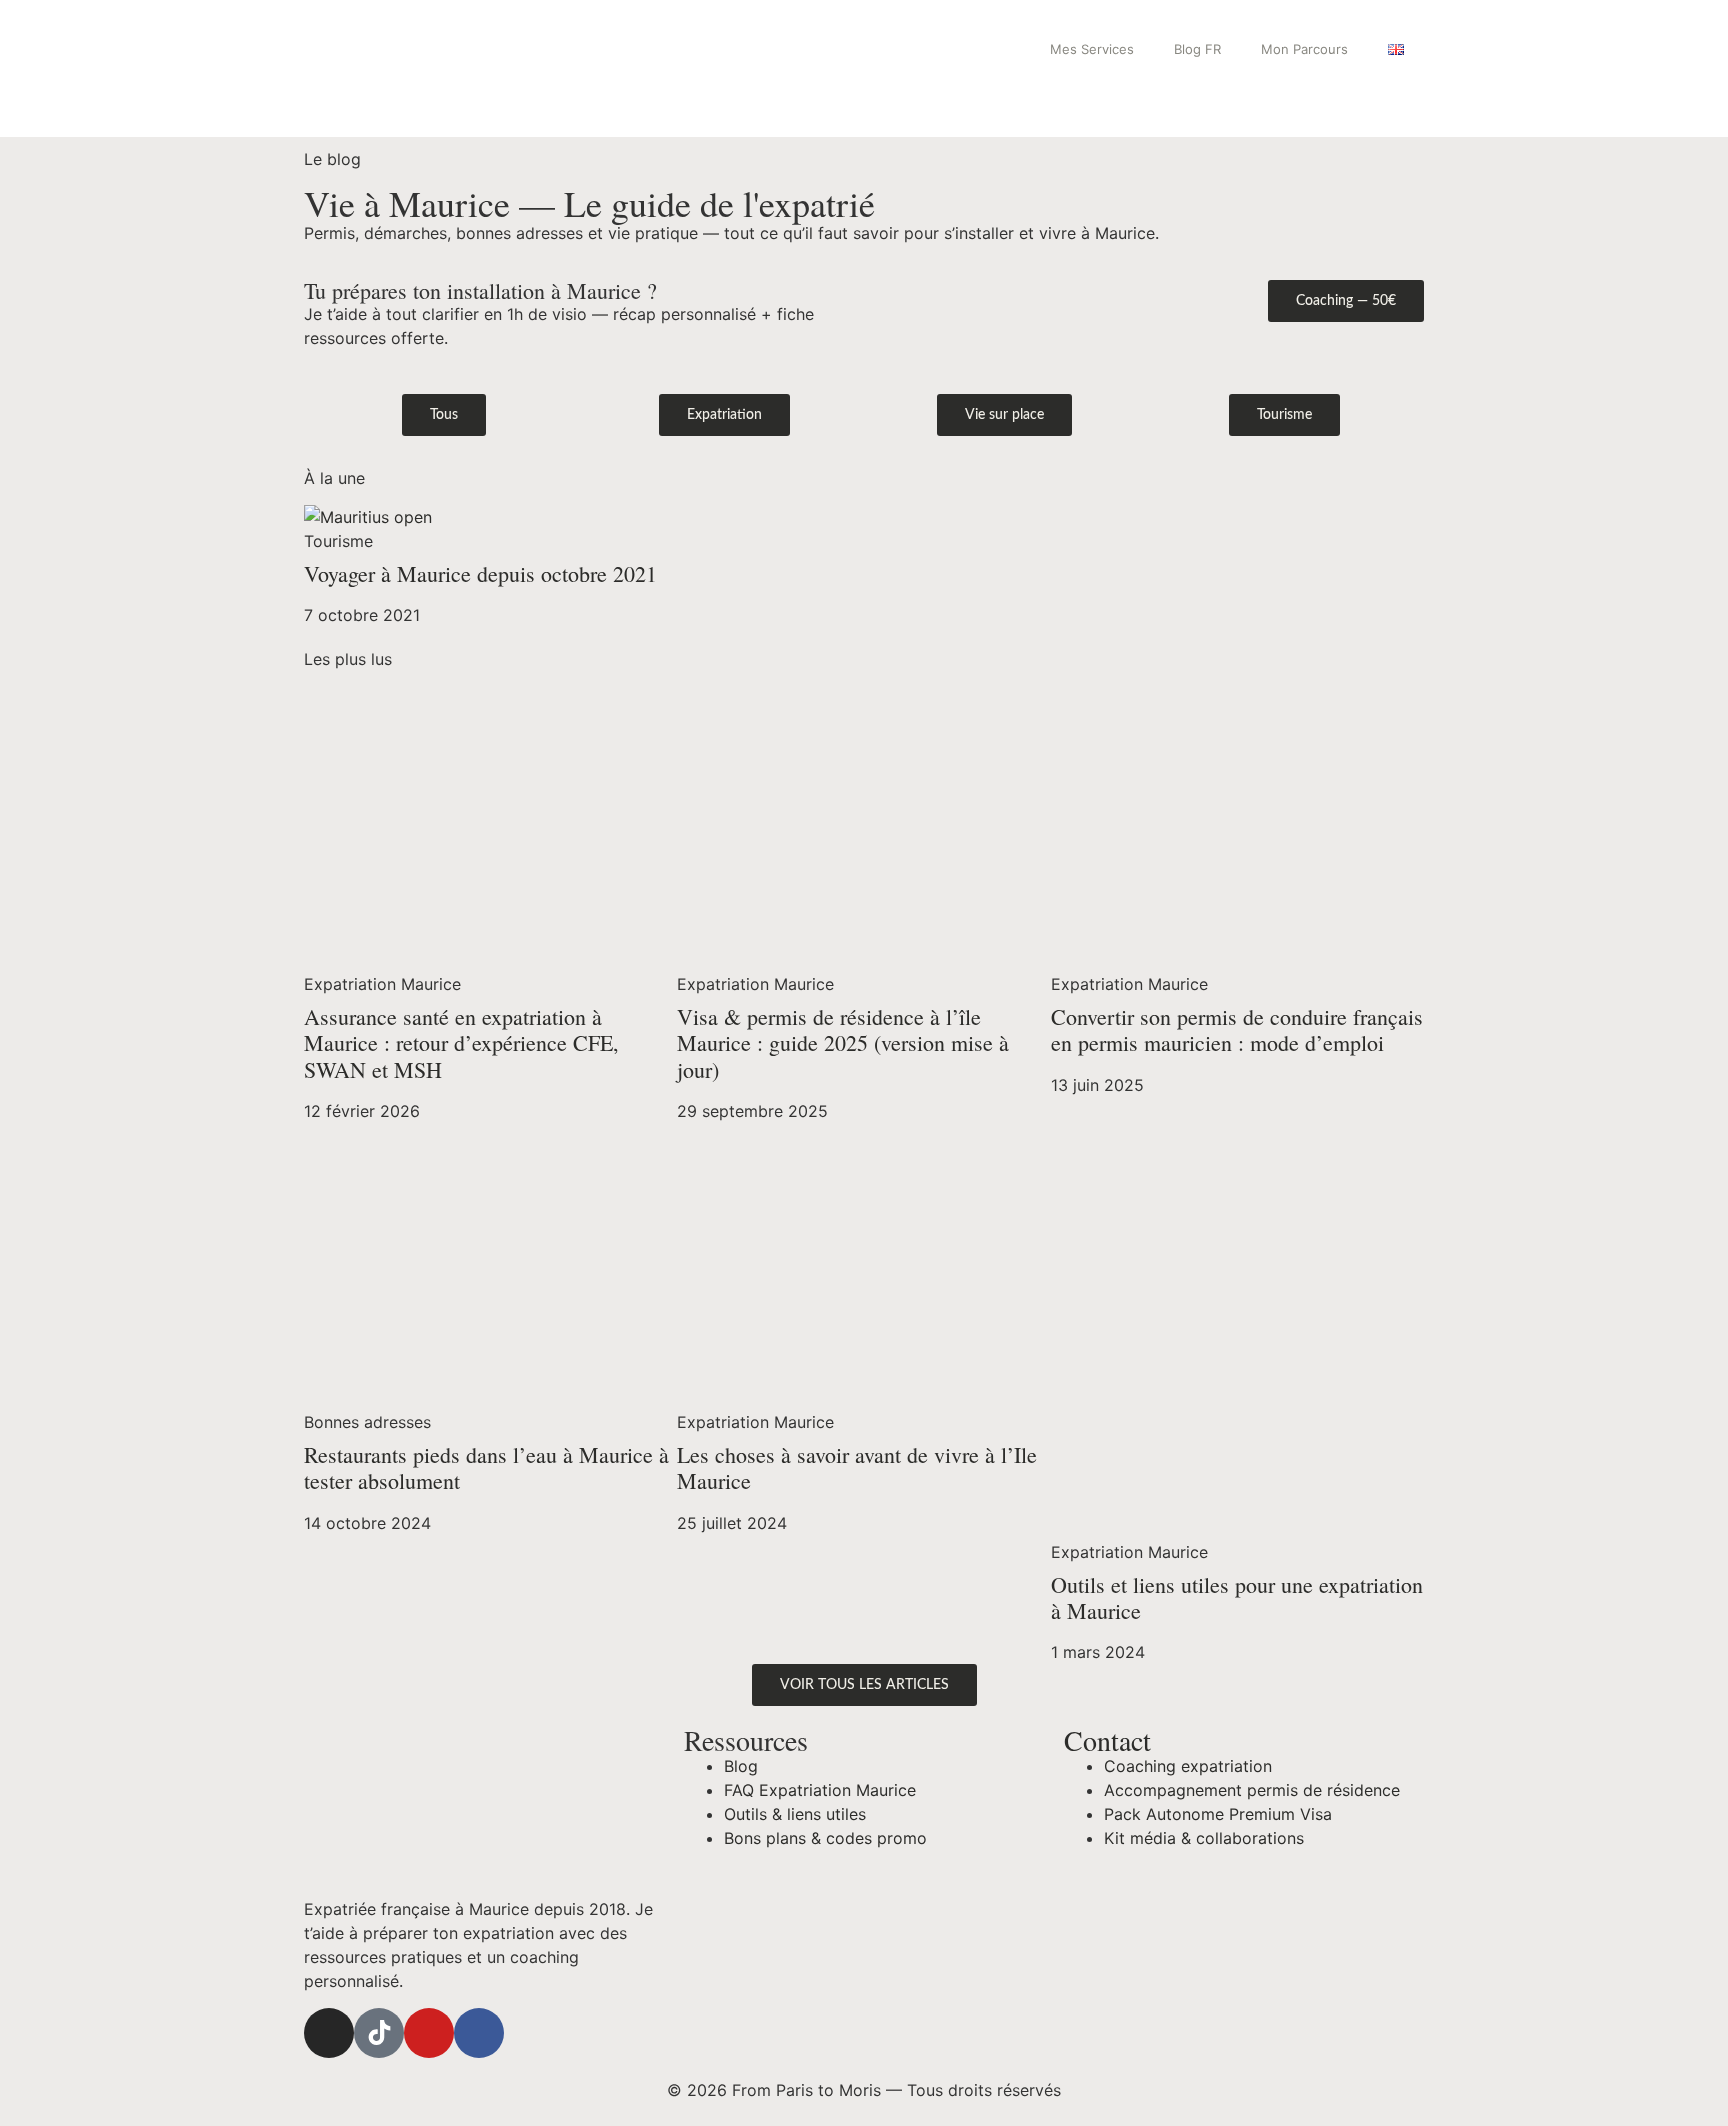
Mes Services (1092, 49)
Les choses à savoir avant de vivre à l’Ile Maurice (857, 1467)
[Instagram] (329, 2033)
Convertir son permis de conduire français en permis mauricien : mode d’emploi (1237, 1029)
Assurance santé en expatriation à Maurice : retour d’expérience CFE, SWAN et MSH (461, 1043)
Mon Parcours (1304, 49)
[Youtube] (429, 2033)
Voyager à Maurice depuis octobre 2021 (480, 573)
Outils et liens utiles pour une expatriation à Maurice (1237, 1597)
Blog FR (1197, 49)
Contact (1107, 1740)
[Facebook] (479, 2033)
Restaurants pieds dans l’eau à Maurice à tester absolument (486, 1467)
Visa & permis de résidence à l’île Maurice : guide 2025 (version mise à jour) (843, 1043)
